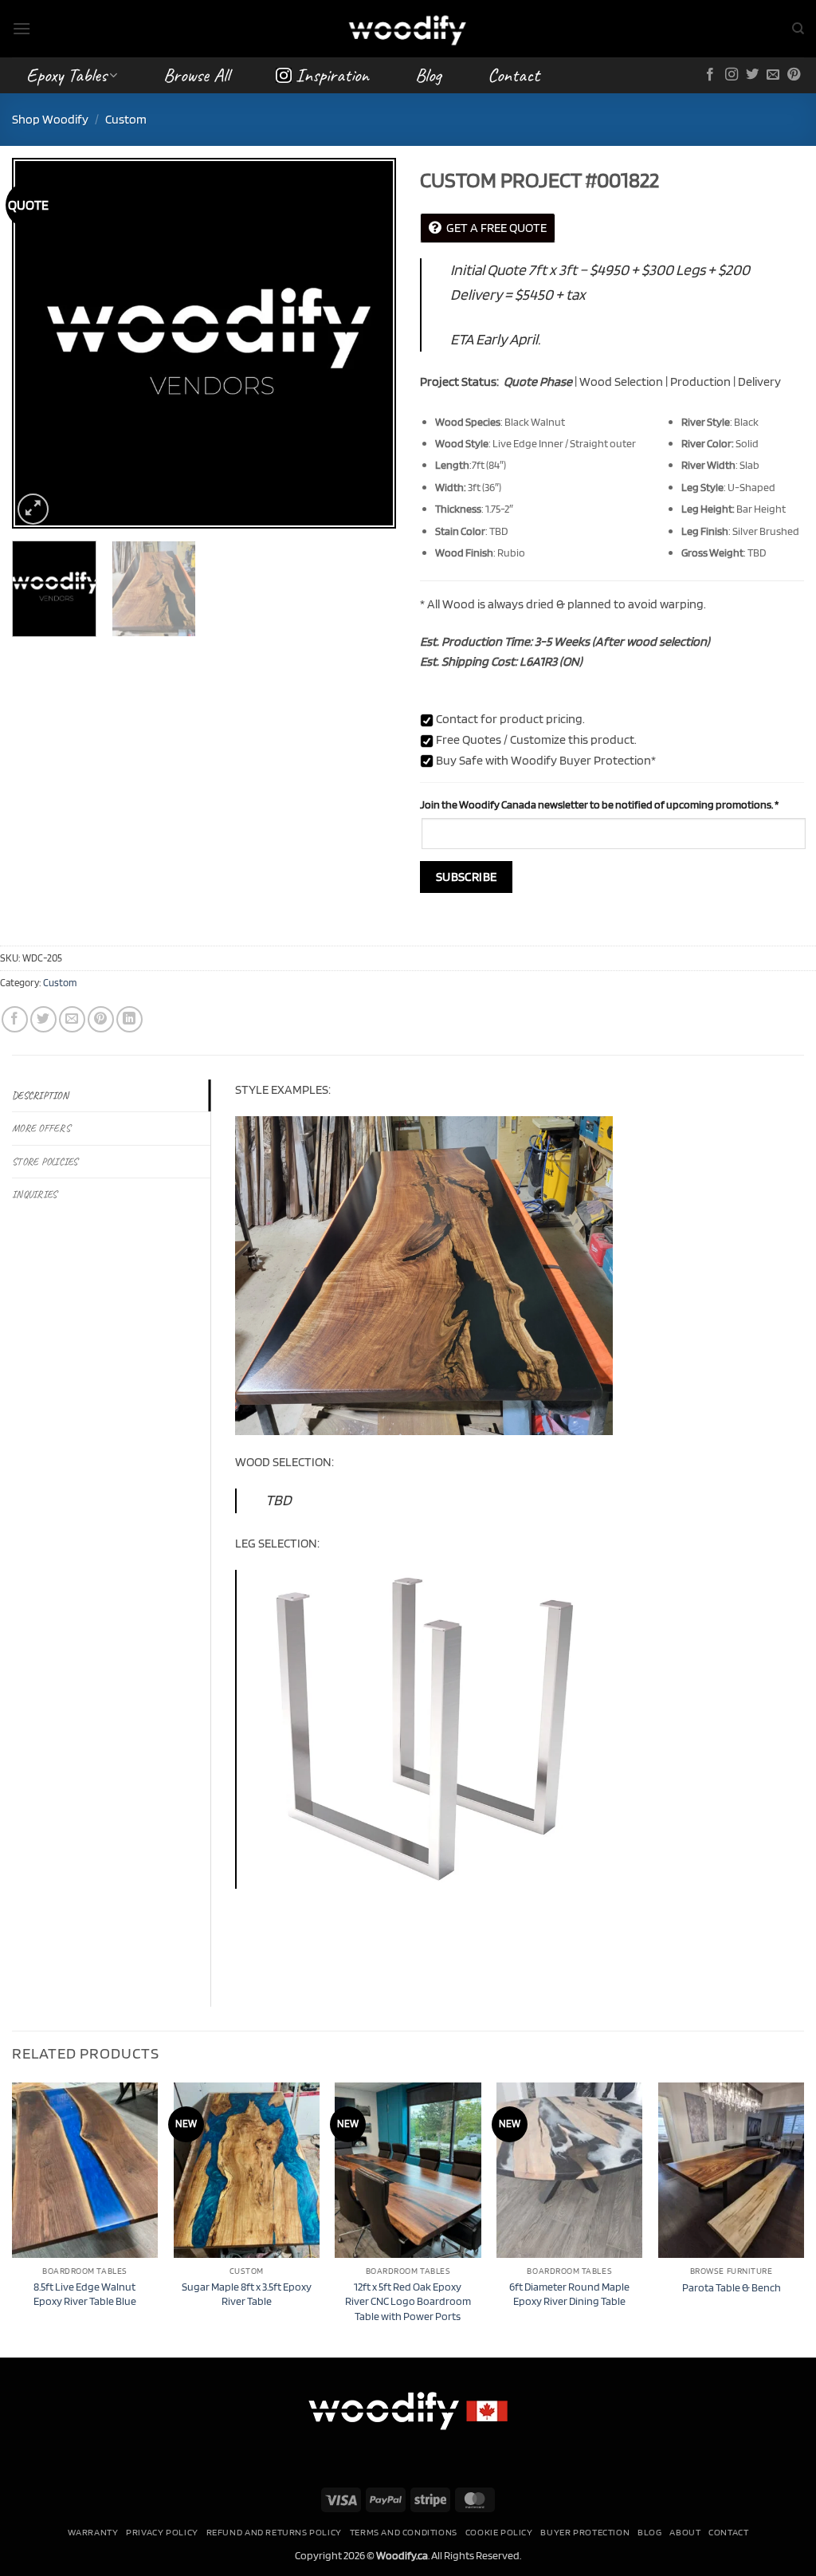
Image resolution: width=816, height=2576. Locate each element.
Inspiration (332, 75)
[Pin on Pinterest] (101, 1019)
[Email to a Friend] (72, 1019)
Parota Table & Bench (732, 2287)
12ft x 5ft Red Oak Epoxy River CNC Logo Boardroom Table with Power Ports (408, 2301)
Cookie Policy (499, 2532)
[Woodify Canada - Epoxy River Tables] (408, 28)
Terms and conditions (404, 2532)
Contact (514, 75)
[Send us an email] (773, 75)
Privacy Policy (162, 2532)
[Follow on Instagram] (732, 75)
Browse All (196, 75)
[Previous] (40, 343)
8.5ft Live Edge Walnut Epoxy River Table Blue (85, 2294)
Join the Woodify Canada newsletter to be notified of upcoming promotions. (599, 804)
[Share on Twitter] (43, 1019)
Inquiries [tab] (34, 1194)
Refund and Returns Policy (274, 2532)
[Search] (798, 29)
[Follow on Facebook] (710, 75)
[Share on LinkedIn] (129, 1019)
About (685, 2532)
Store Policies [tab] (45, 1162)
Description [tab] (40, 1095)
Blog (428, 75)
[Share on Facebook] (15, 1019)
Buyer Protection (585, 2532)
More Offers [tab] (41, 1128)
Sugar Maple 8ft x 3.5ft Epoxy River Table (247, 2294)
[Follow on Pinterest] (794, 75)
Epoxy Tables (67, 75)
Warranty (93, 2532)
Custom (126, 119)
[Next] (368, 343)
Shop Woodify (50, 119)
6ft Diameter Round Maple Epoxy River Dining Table (569, 2294)
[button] (22, 28)
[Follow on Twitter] (752, 75)
